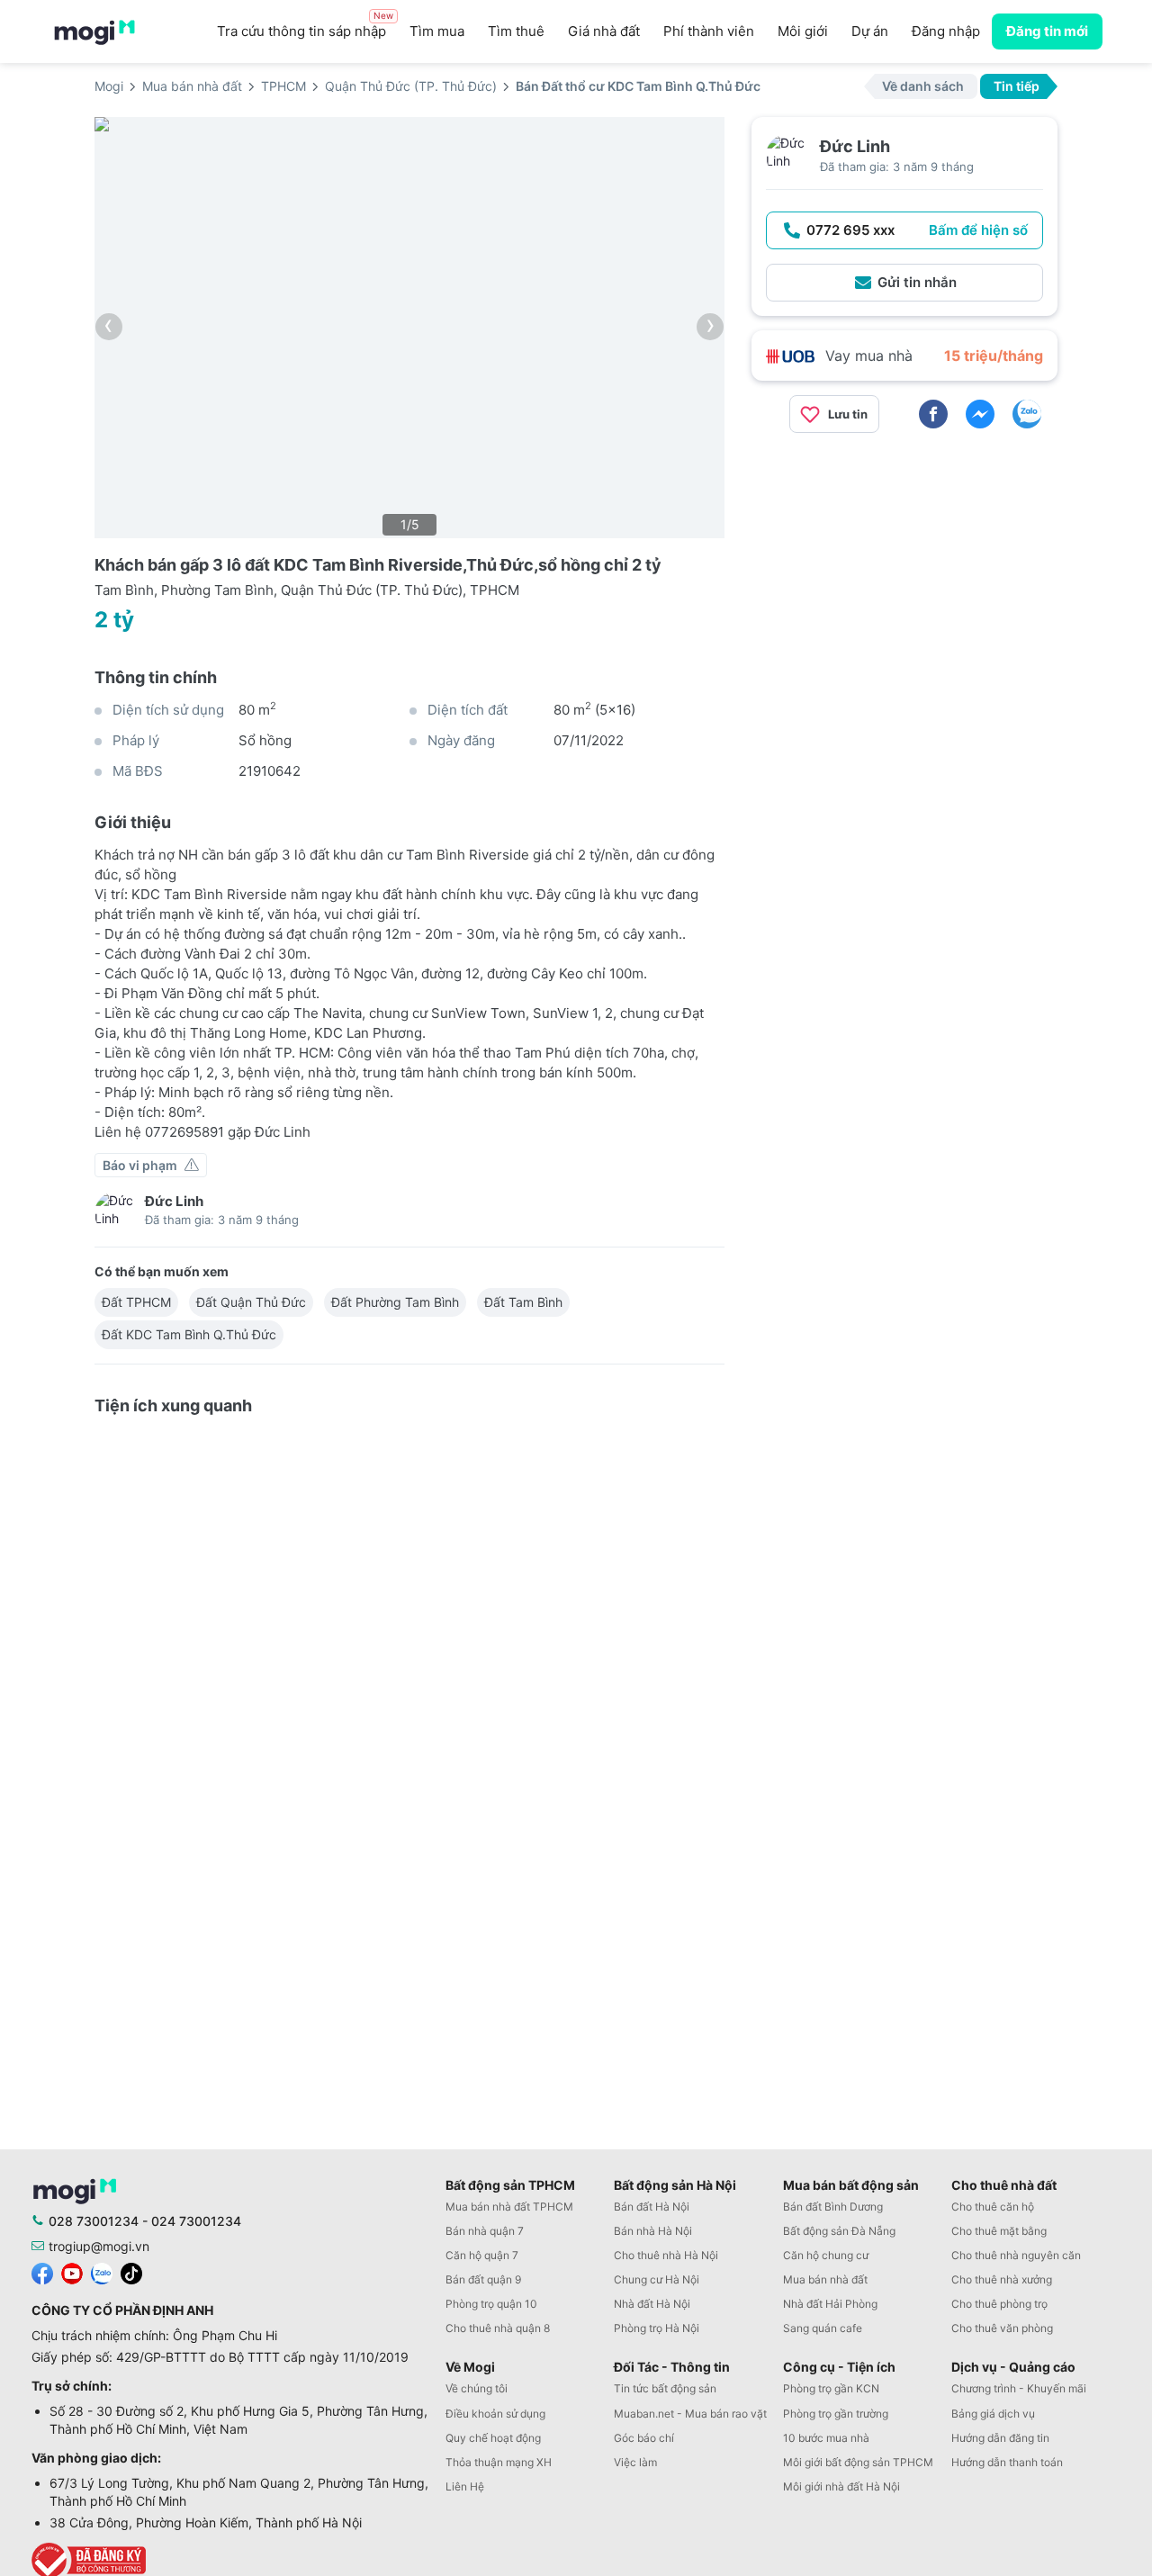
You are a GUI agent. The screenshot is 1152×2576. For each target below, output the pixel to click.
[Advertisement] (904, 573)
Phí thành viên (709, 31)
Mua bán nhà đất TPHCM (509, 2207)
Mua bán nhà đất (825, 2279)
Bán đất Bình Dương (833, 2207)
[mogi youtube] (72, 2271)
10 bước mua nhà (826, 2438)
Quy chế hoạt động (493, 2438)
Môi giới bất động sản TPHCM (858, 2462)
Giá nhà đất (604, 31)
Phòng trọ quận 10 (491, 2304)
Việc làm (635, 2462)
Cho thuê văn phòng (1002, 2328)
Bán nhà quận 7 (485, 2231)
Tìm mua (437, 31)
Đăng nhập (946, 31)
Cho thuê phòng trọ (999, 2304)
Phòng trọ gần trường (836, 2414)
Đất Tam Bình (523, 1302)
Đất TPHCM (136, 1302)
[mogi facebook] (42, 2271)
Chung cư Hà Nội (657, 2279)
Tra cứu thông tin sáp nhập (305, 27)
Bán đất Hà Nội (652, 2207)
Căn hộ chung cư (826, 2255)
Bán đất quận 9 (483, 2279)
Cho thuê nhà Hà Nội (666, 2255)
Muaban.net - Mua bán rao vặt (690, 2414)
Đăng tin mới (1047, 31)
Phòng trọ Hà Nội (657, 2328)
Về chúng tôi (477, 2388)
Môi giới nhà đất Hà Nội (841, 2486)
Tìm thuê (516, 31)
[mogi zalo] (102, 2271)
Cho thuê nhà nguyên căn (1016, 2255)
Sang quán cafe (823, 2328)
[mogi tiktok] (131, 2271)
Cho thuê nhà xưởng (1002, 2279)
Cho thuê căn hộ (993, 2207)
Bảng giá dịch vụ (993, 2414)
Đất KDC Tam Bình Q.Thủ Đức (189, 1334)
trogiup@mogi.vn (99, 2246)
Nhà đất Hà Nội (652, 2304)
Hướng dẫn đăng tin (1000, 2438)
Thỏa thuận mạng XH (499, 2462)
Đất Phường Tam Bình (395, 1302)
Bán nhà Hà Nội (653, 2231)
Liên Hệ (465, 2486)
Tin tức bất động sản (665, 2388)
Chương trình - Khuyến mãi (1019, 2388)
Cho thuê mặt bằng (999, 2231)
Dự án (870, 31)
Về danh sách (923, 86)
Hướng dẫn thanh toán (1007, 2462)
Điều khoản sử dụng (495, 2414)
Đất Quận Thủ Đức (251, 1302)
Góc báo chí (644, 2438)
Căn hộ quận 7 (482, 2255)
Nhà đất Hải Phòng (830, 2304)
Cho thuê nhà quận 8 (498, 2328)
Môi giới (803, 31)
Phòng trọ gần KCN (831, 2388)
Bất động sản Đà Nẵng (839, 2231)
